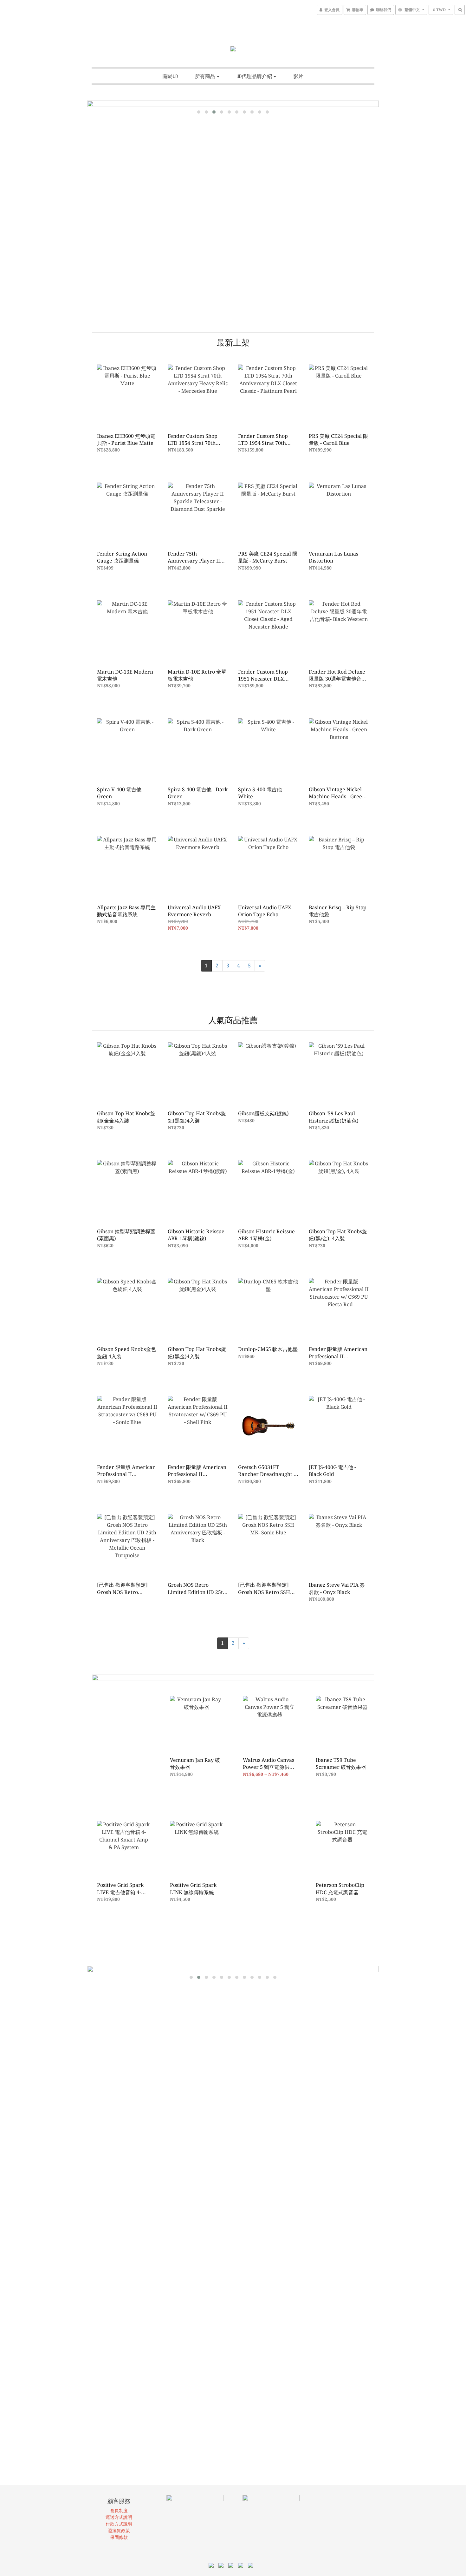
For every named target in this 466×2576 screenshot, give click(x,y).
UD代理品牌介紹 (255, 76)
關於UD (170, 76)
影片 (298, 76)
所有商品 (206, 76)
